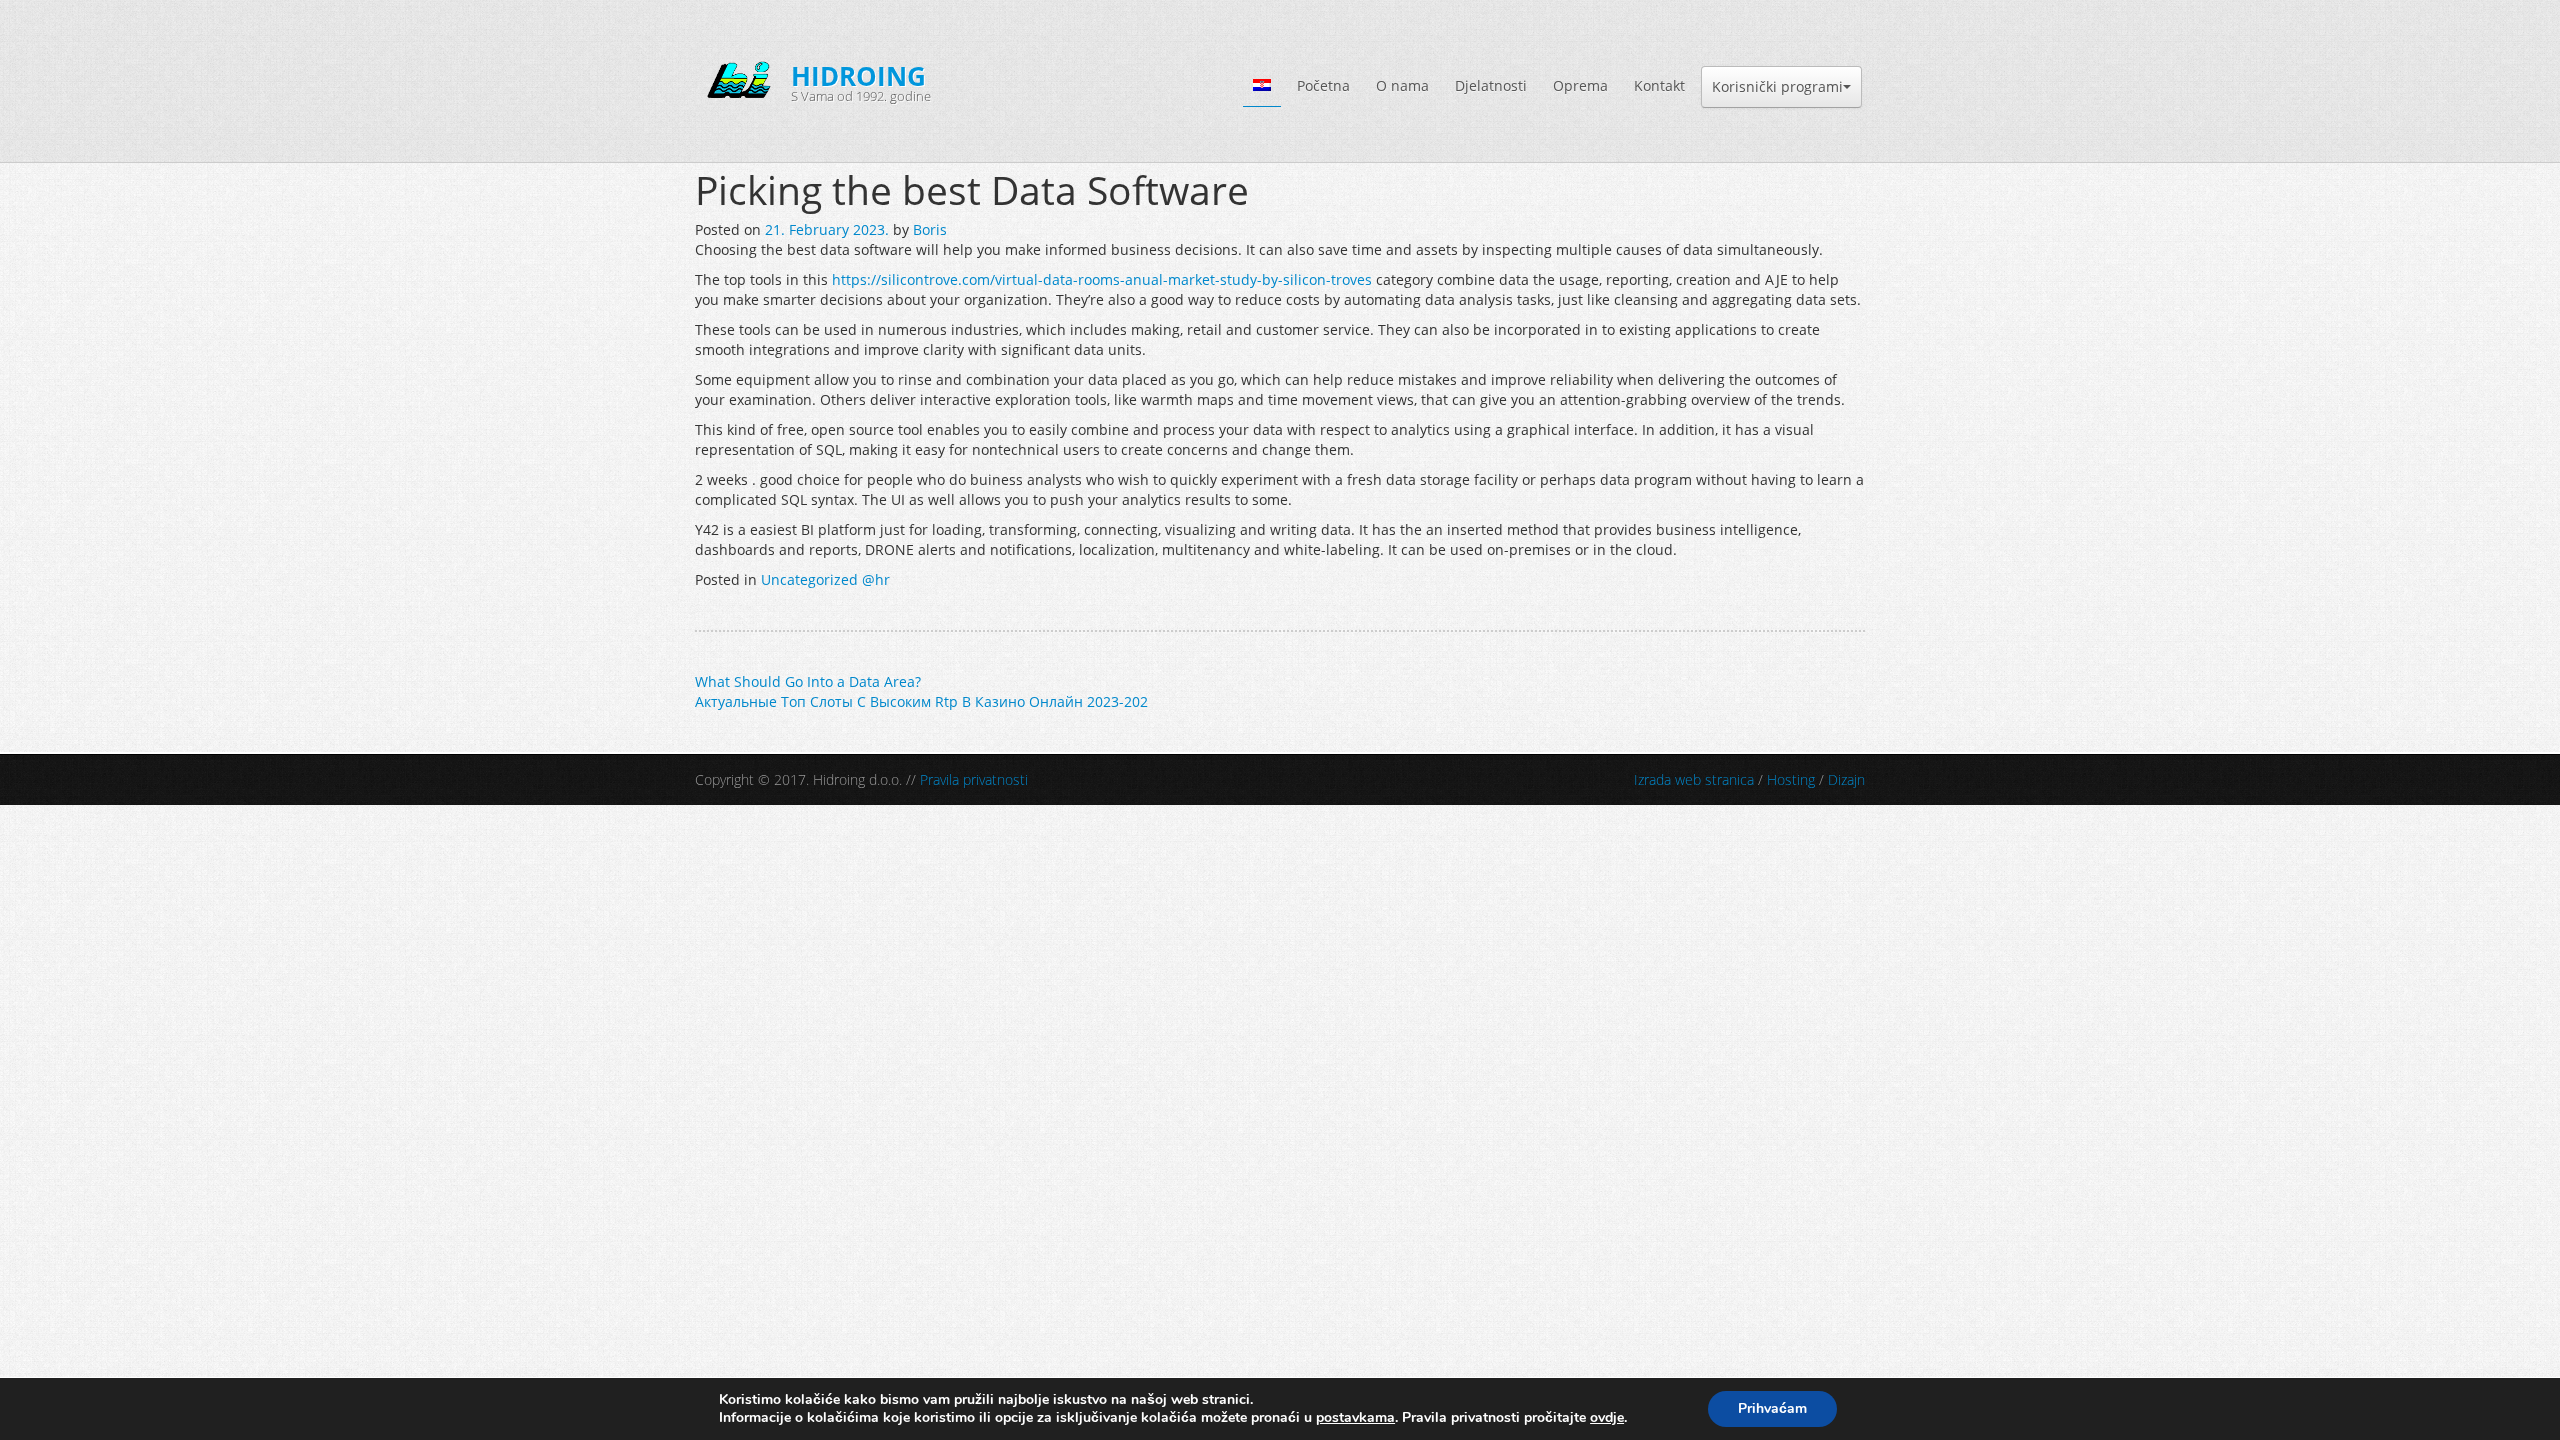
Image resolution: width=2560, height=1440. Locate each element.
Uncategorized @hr (825, 579)
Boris (930, 229)
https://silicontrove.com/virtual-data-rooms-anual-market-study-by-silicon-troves (1102, 279)
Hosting (1791, 779)
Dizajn (1846, 779)
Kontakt (1659, 85)
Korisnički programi (1777, 86)
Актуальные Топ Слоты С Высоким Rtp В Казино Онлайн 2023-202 (921, 701)
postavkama (1355, 1418)
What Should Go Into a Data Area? (808, 681)
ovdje (1607, 1417)
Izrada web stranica (1694, 779)
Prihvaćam (1772, 1408)
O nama (1402, 85)
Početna (1323, 85)
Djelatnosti (1491, 85)
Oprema (1580, 85)
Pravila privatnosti (974, 779)
